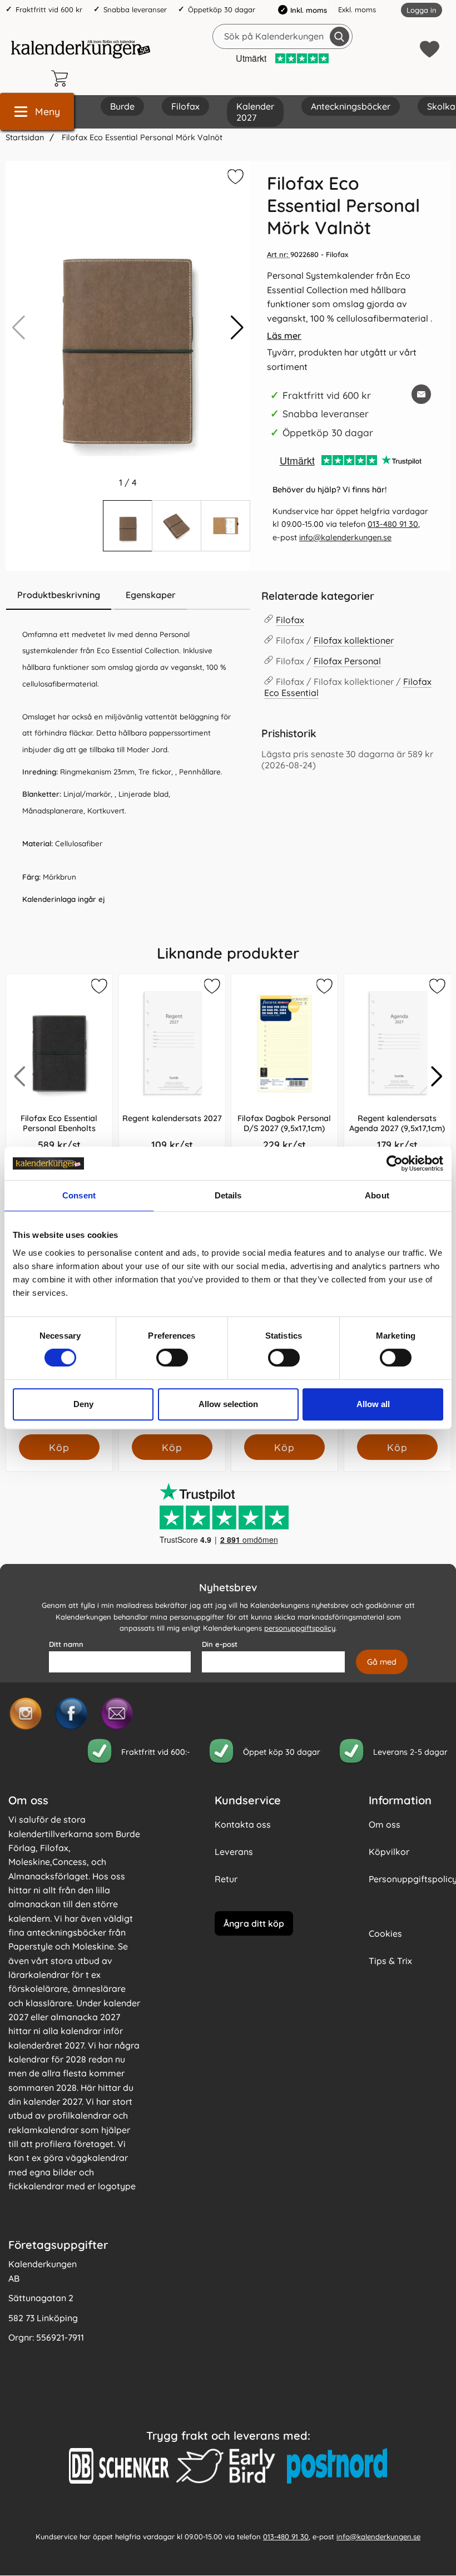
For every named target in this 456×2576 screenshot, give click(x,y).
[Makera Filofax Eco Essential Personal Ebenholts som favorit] (98, 988)
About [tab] (377, 1195)
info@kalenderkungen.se (345, 537)
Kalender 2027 (255, 112)
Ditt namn (66, 1645)
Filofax (185, 106)
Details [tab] (228, 1195)
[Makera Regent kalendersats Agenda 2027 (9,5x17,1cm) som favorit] (436, 988)
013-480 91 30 (393, 524)
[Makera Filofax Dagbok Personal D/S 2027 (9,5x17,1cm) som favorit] (324, 988)
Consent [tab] (79, 1195)
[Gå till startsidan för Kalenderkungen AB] (81, 49)
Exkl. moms (357, 9)
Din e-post (220, 1645)
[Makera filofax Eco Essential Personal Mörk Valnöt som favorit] (234, 179)
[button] (237, 328)
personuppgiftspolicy (300, 1628)
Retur (226, 1879)
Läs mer (284, 335)
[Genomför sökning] (339, 36)
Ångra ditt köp (254, 1923)
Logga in (422, 10)
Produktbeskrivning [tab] (59, 595)
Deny (83, 1404)
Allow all (373, 1404)
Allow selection (228, 1404)
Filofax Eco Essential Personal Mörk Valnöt (141, 137)
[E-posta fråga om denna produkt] (421, 394)
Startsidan (25, 137)
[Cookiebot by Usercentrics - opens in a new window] (395, 1163)
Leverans (234, 1852)
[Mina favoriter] (430, 49)
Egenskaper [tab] (151, 595)
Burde (122, 106)
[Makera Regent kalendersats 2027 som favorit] (211, 988)
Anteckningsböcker (351, 106)
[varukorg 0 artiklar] (62, 78)
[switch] (172, 1358)
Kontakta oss (243, 1825)
